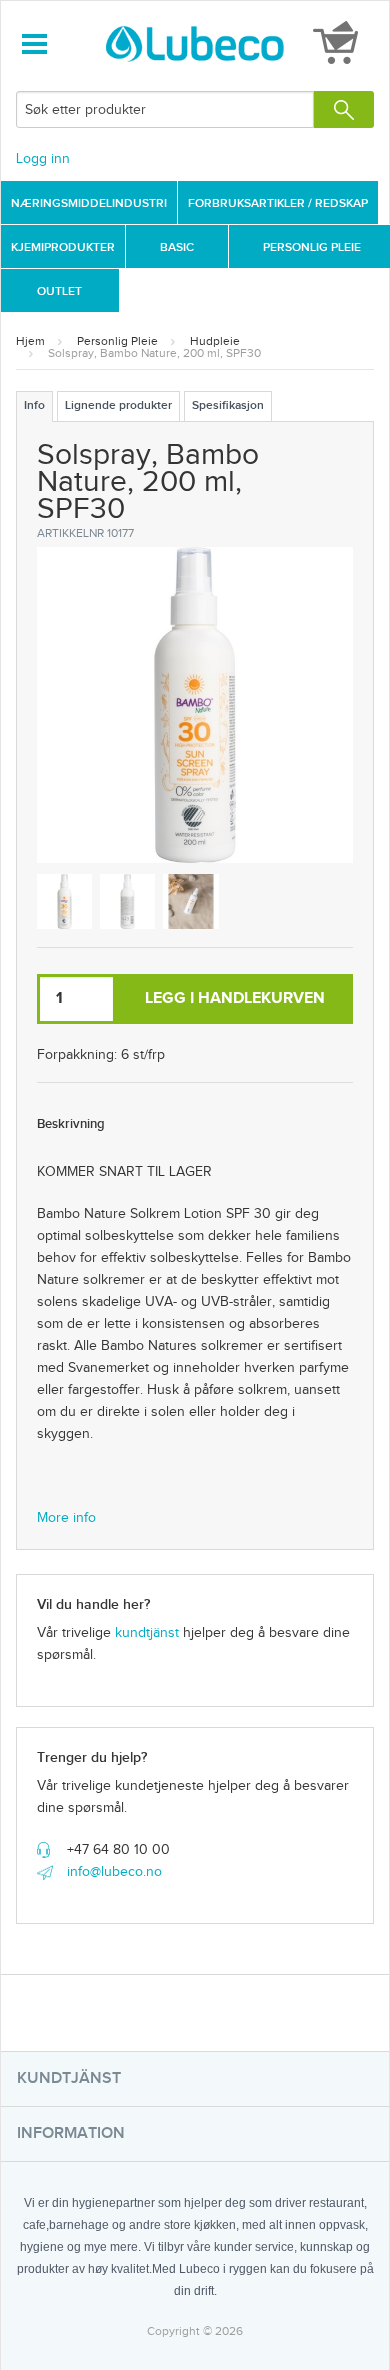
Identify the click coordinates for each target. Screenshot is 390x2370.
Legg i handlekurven (235, 998)
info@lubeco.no (114, 1872)
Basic (177, 247)
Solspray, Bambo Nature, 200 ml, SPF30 (154, 353)
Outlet (59, 291)
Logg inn (43, 159)
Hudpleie (215, 341)
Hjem (30, 341)
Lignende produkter (118, 405)
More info (66, 1518)
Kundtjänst (69, 2078)
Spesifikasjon (228, 405)
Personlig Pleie (312, 247)
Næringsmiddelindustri (89, 203)
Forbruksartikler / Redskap (278, 203)
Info (34, 405)
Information (71, 2133)
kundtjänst (147, 1633)
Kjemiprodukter (63, 247)
